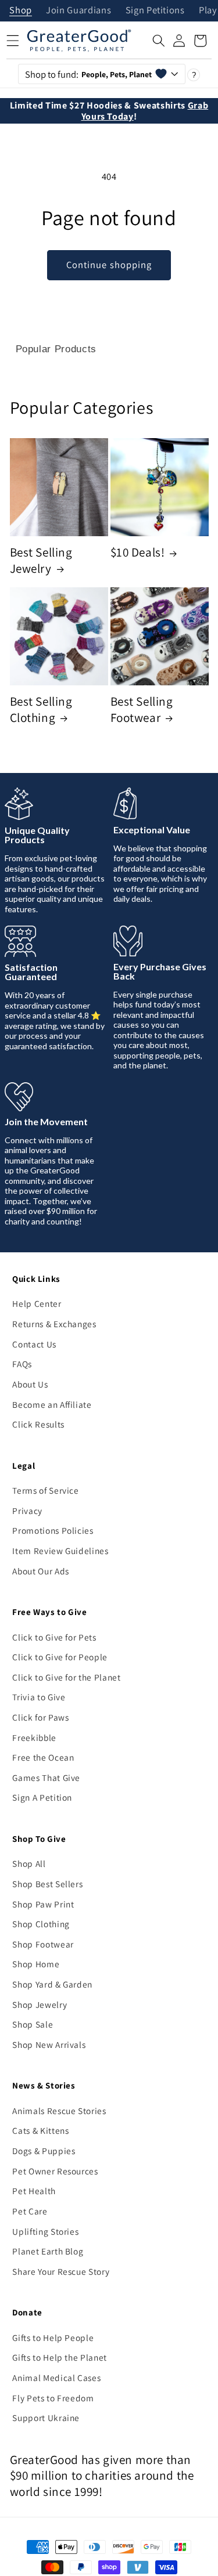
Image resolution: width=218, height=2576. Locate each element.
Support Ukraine (46, 2418)
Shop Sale (33, 2024)
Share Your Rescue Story (61, 2271)
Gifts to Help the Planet (60, 2357)
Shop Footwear (43, 1944)
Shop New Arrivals (49, 2044)
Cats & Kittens (40, 2130)
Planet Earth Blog (48, 2251)
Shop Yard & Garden (52, 1984)
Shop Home (36, 1964)
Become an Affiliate (52, 1404)
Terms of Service (46, 1490)
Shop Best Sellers (47, 1884)
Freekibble (34, 1737)
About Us (30, 1384)
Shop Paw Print (43, 1904)
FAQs (22, 1364)
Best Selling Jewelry (41, 560)
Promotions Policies (53, 1530)
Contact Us (34, 1344)
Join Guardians (78, 11)
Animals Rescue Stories (59, 2111)
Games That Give (46, 1777)
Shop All (29, 1863)
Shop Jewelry (40, 2004)
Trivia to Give (39, 1697)
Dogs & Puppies (44, 2151)
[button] (159, 41)
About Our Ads (41, 1571)
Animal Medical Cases (56, 2378)
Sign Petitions (155, 11)
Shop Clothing (41, 1924)
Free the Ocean (43, 1757)
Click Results (38, 1424)
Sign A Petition (42, 1797)
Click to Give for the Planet (66, 1677)
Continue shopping (109, 265)
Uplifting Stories (45, 2231)
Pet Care (30, 2211)
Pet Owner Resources (55, 2171)
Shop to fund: (89, 74)
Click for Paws (40, 1717)
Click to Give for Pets (54, 1637)
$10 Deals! (138, 552)
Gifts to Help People (53, 2337)
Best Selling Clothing (41, 709)
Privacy (27, 1511)
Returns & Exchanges (54, 1324)
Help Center (37, 1303)
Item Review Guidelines (60, 1551)
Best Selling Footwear (142, 709)
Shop (21, 11)
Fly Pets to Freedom (53, 2398)
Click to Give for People (60, 1657)
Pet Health (34, 2191)
